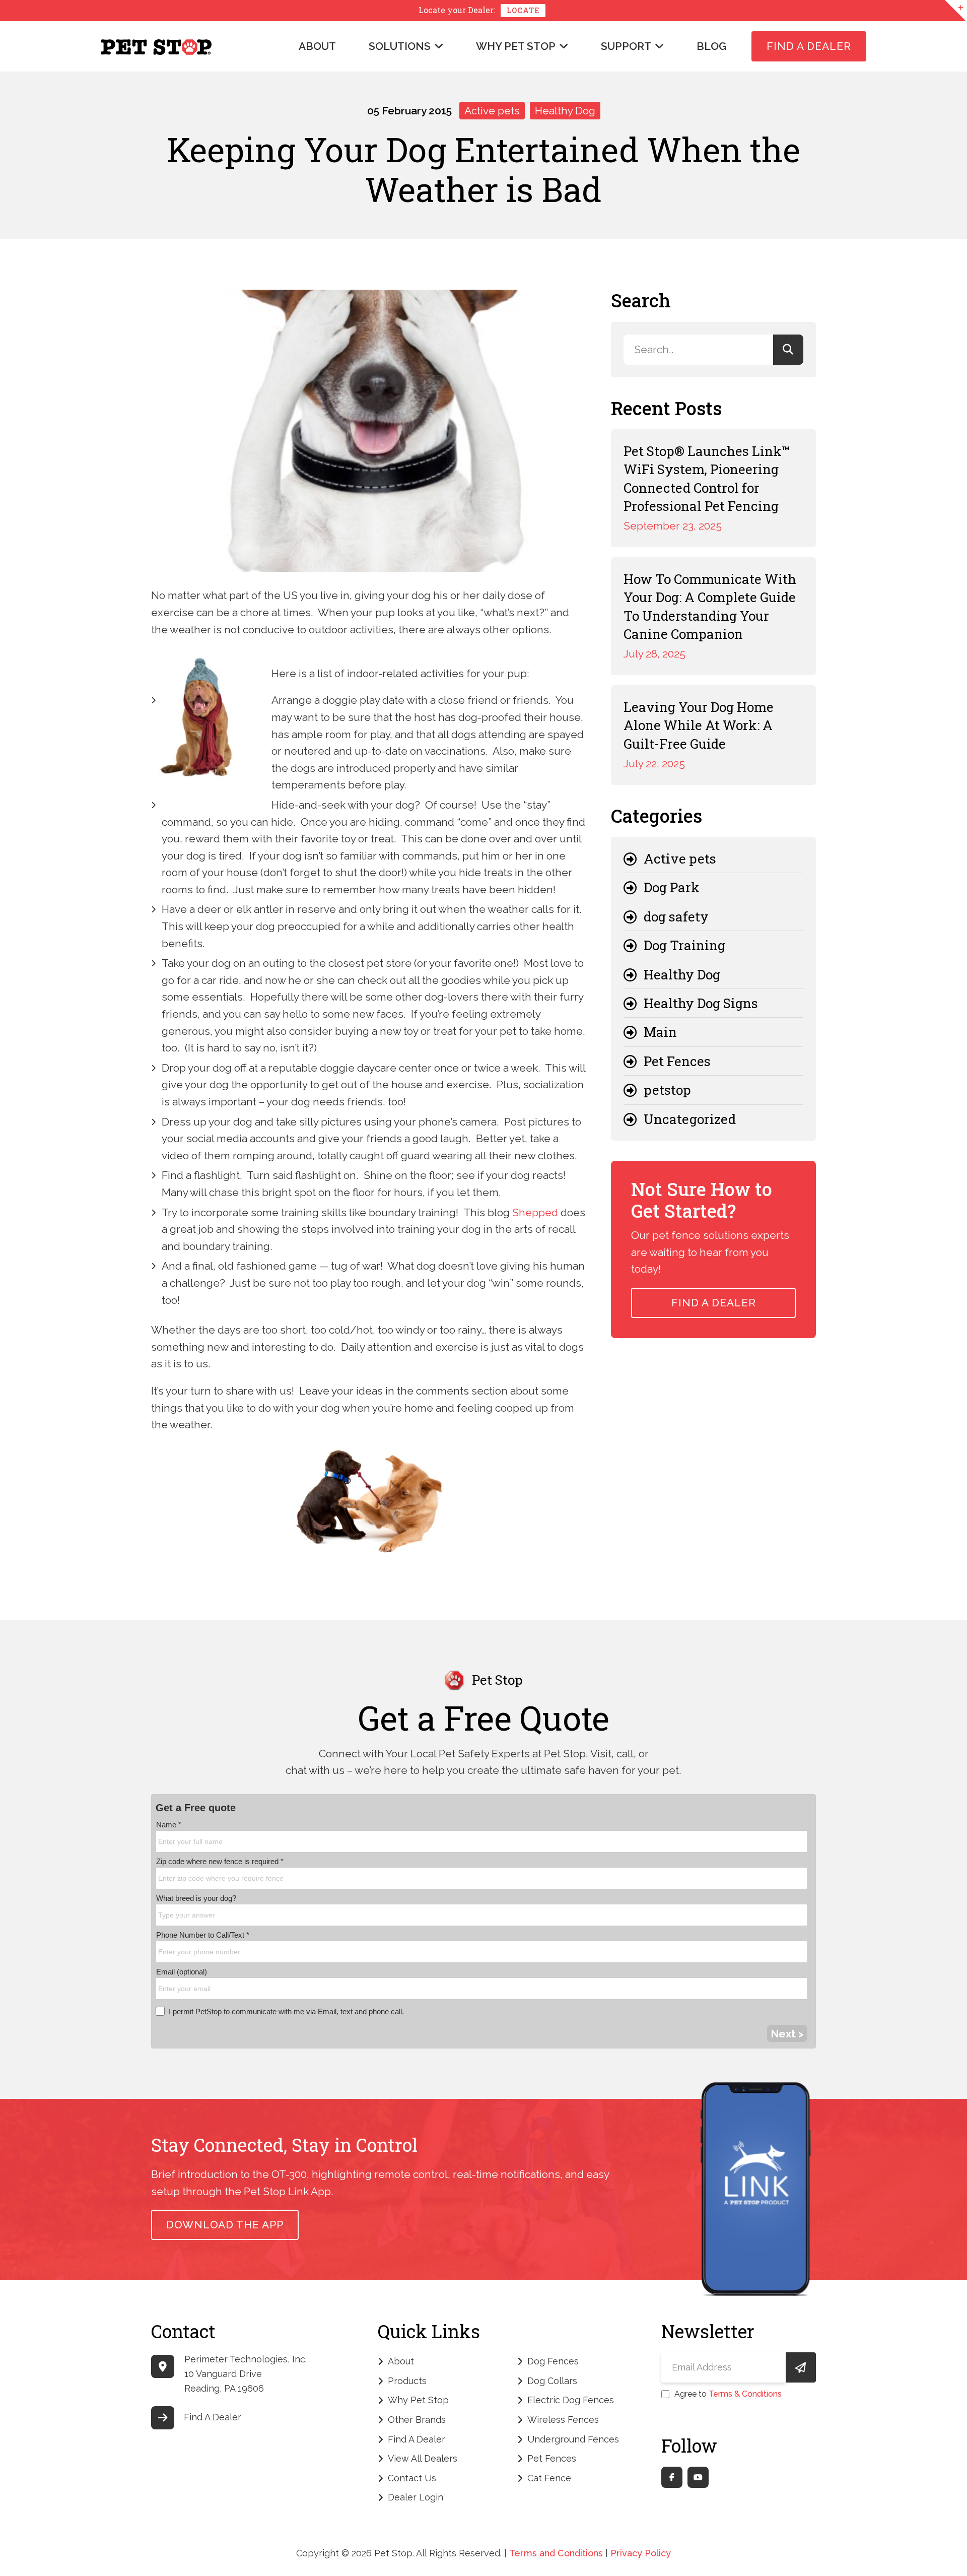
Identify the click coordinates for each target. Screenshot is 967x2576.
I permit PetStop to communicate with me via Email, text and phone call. (286, 2011)
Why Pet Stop (516, 46)
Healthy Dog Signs (701, 1003)
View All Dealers (423, 2458)
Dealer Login (416, 2497)
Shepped (535, 1212)
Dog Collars (552, 2381)
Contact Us (412, 2478)
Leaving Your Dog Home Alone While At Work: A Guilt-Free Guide (699, 725)
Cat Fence (549, 2478)
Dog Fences (553, 2361)
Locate (523, 10)
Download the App (225, 2225)
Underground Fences (573, 2439)
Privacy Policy (641, 2553)
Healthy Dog (565, 111)
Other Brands (417, 2420)
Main (660, 1032)
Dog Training (684, 945)
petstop (667, 1090)
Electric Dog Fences (571, 2400)
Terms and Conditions (556, 2553)
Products (407, 2381)
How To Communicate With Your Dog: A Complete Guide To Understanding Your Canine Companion (710, 606)
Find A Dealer (809, 46)
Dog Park (672, 887)
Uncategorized (690, 1119)
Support (626, 46)
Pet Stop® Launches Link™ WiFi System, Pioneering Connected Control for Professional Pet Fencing (707, 478)
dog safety (676, 916)
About (317, 46)
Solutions (400, 46)
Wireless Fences (563, 2420)
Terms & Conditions (745, 2394)
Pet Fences (677, 1061)
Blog (711, 46)
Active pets (492, 111)
